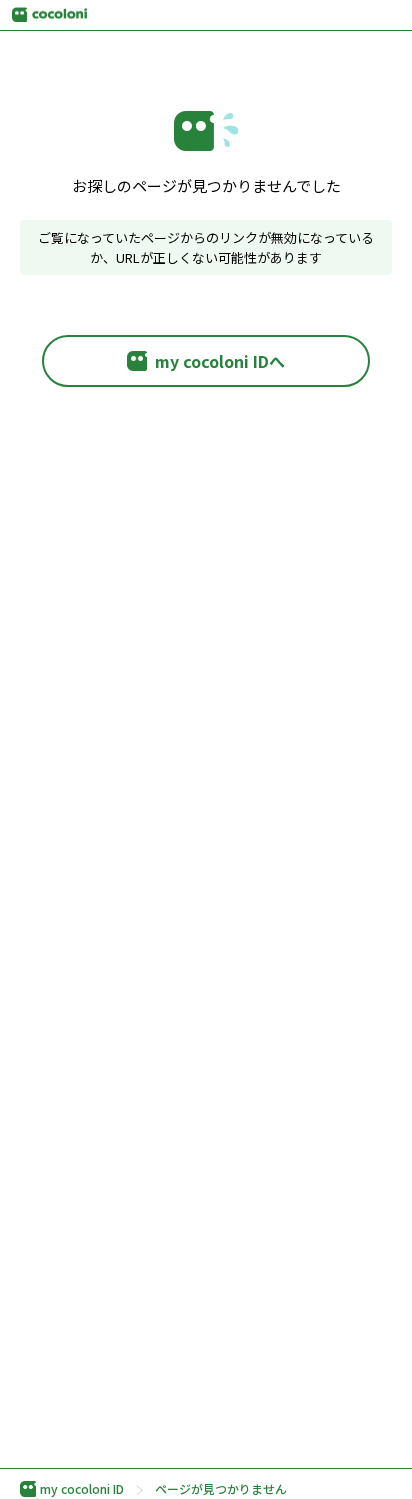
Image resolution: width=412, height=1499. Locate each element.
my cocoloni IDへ (220, 361)
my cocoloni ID (82, 1489)
